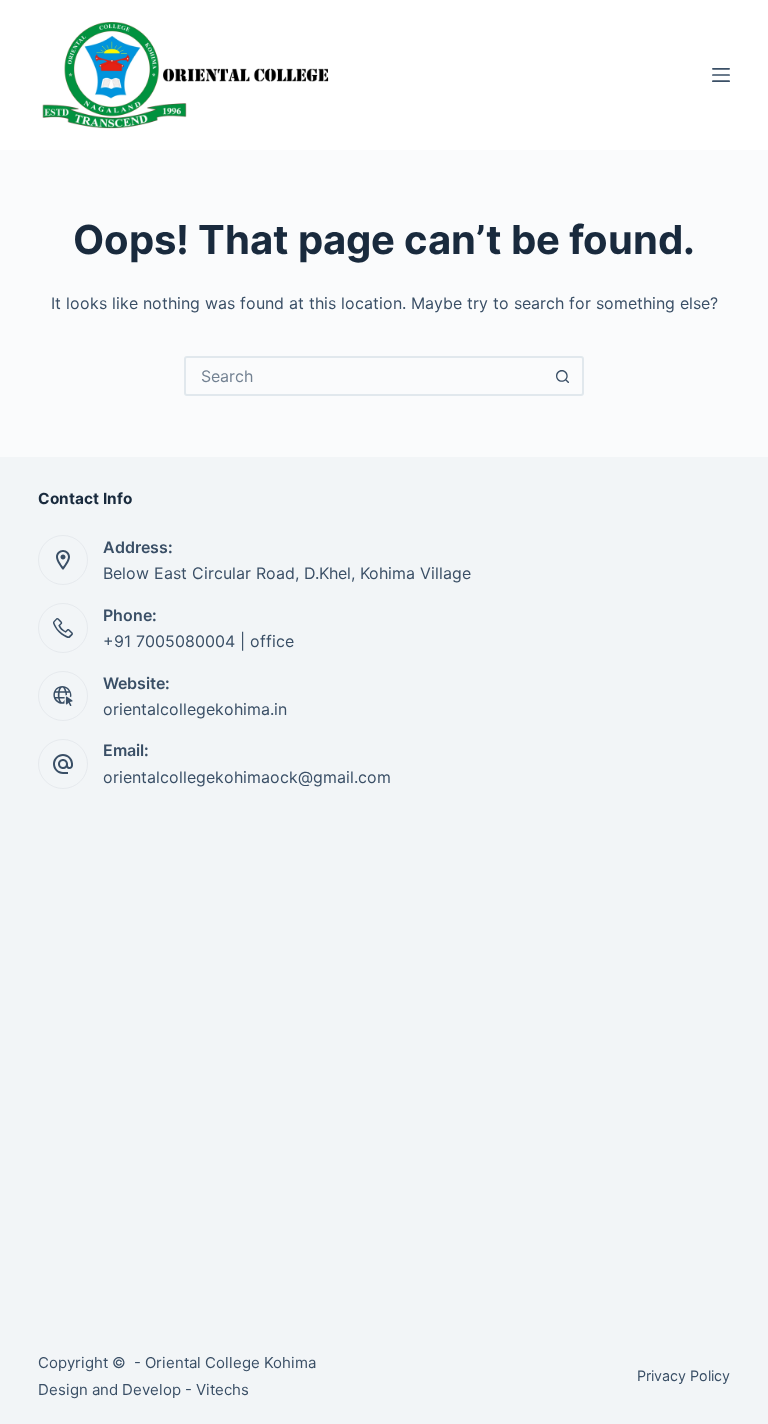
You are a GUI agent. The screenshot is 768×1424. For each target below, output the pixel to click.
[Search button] (562, 376)
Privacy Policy (683, 1375)
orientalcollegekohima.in (195, 709)
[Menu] (721, 75)
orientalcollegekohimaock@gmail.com (247, 777)
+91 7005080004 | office (198, 641)
